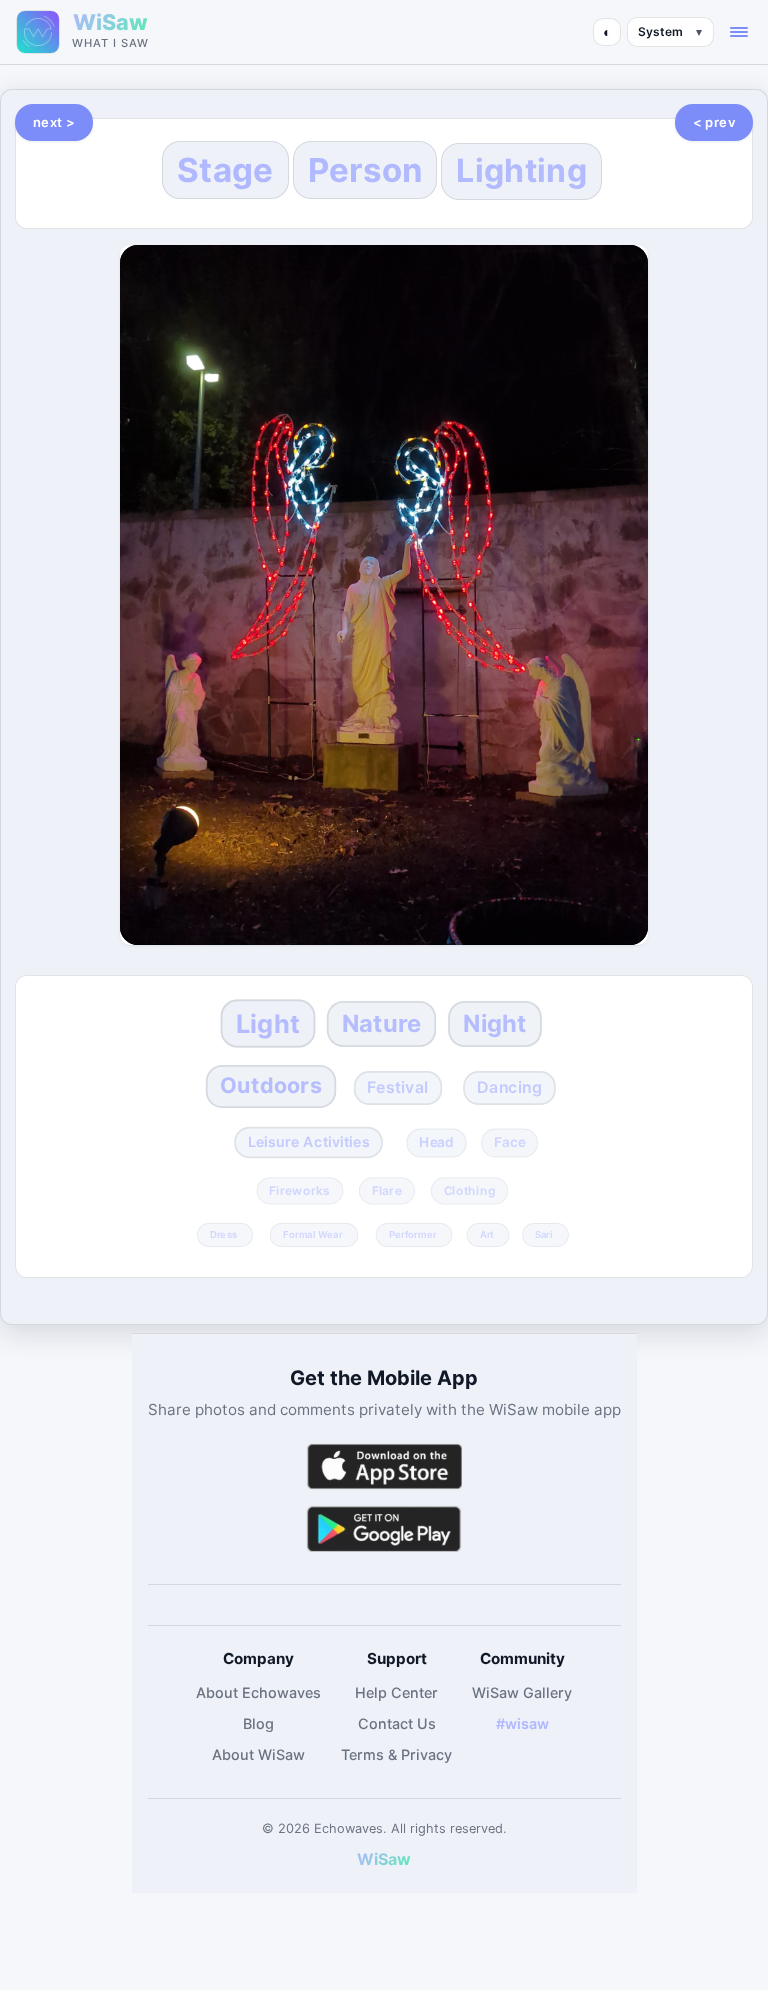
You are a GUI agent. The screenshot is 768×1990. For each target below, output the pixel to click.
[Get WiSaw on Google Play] (384, 1528)
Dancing (510, 1088)
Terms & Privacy (396, 1754)
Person (365, 170)
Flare (387, 1191)
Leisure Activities (309, 1142)
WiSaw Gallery (522, 1692)
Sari (543, 1234)
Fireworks (299, 1191)
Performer (413, 1234)
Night (495, 1023)
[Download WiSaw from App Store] (384, 1466)
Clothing (469, 1191)
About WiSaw (258, 1754)
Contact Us (397, 1723)
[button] (739, 32)
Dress (224, 1234)
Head (436, 1142)
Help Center (396, 1692)
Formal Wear (312, 1234)
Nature (381, 1023)
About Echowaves (258, 1692)
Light (268, 1023)
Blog (258, 1723)
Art (487, 1234)
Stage (225, 170)
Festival (399, 1088)
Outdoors (270, 1085)
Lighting (521, 170)
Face (509, 1142)
